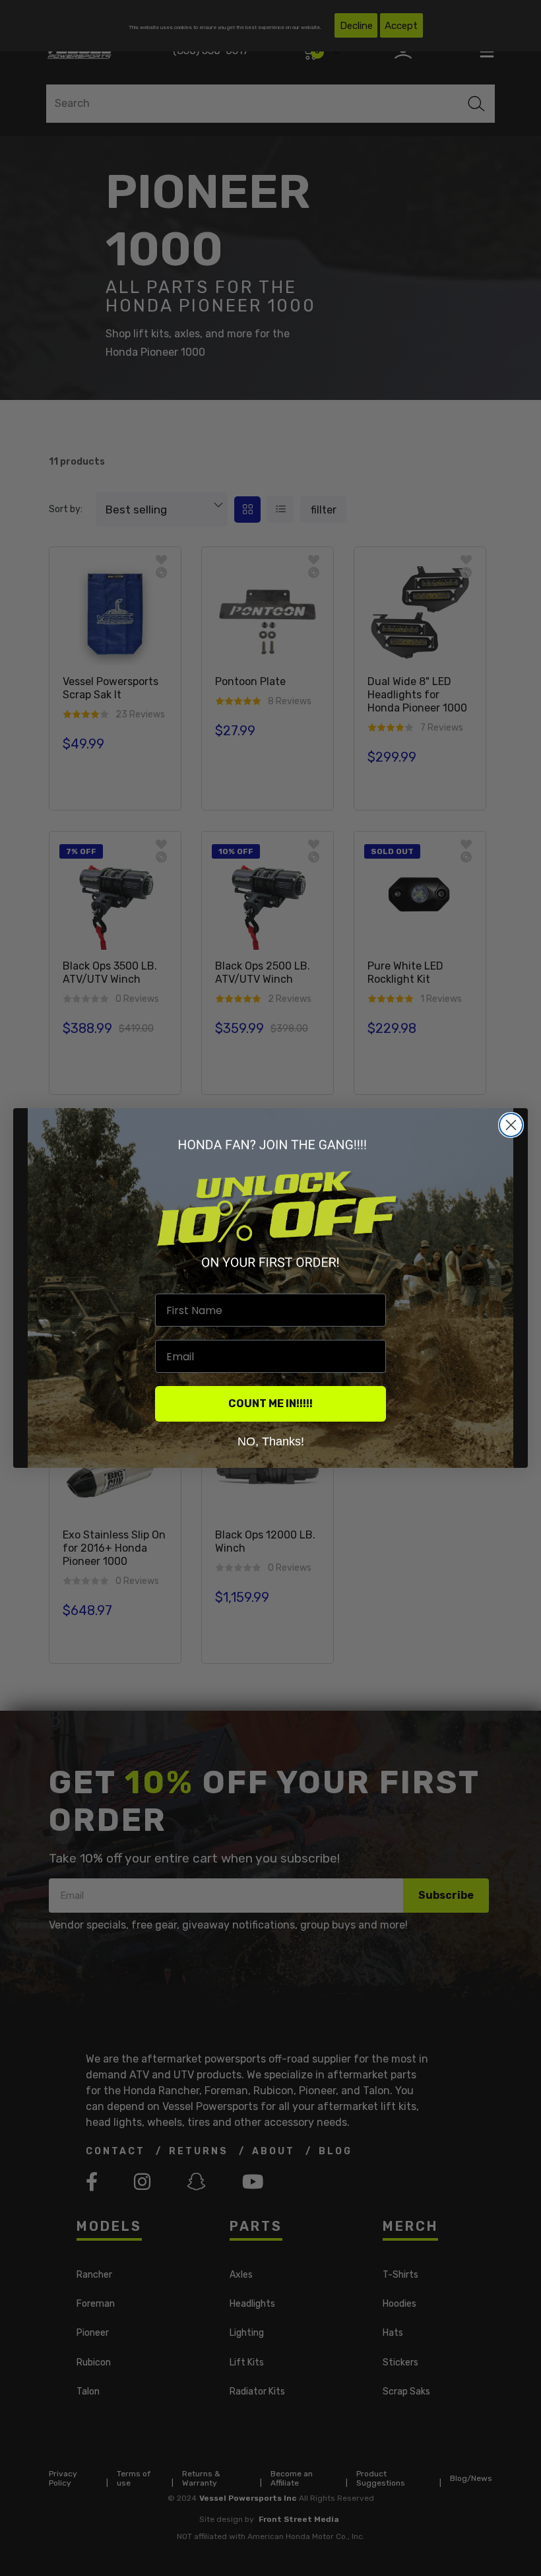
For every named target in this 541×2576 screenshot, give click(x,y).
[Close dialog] (511, 1125)
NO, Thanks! (271, 1441)
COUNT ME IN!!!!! (270, 1404)
